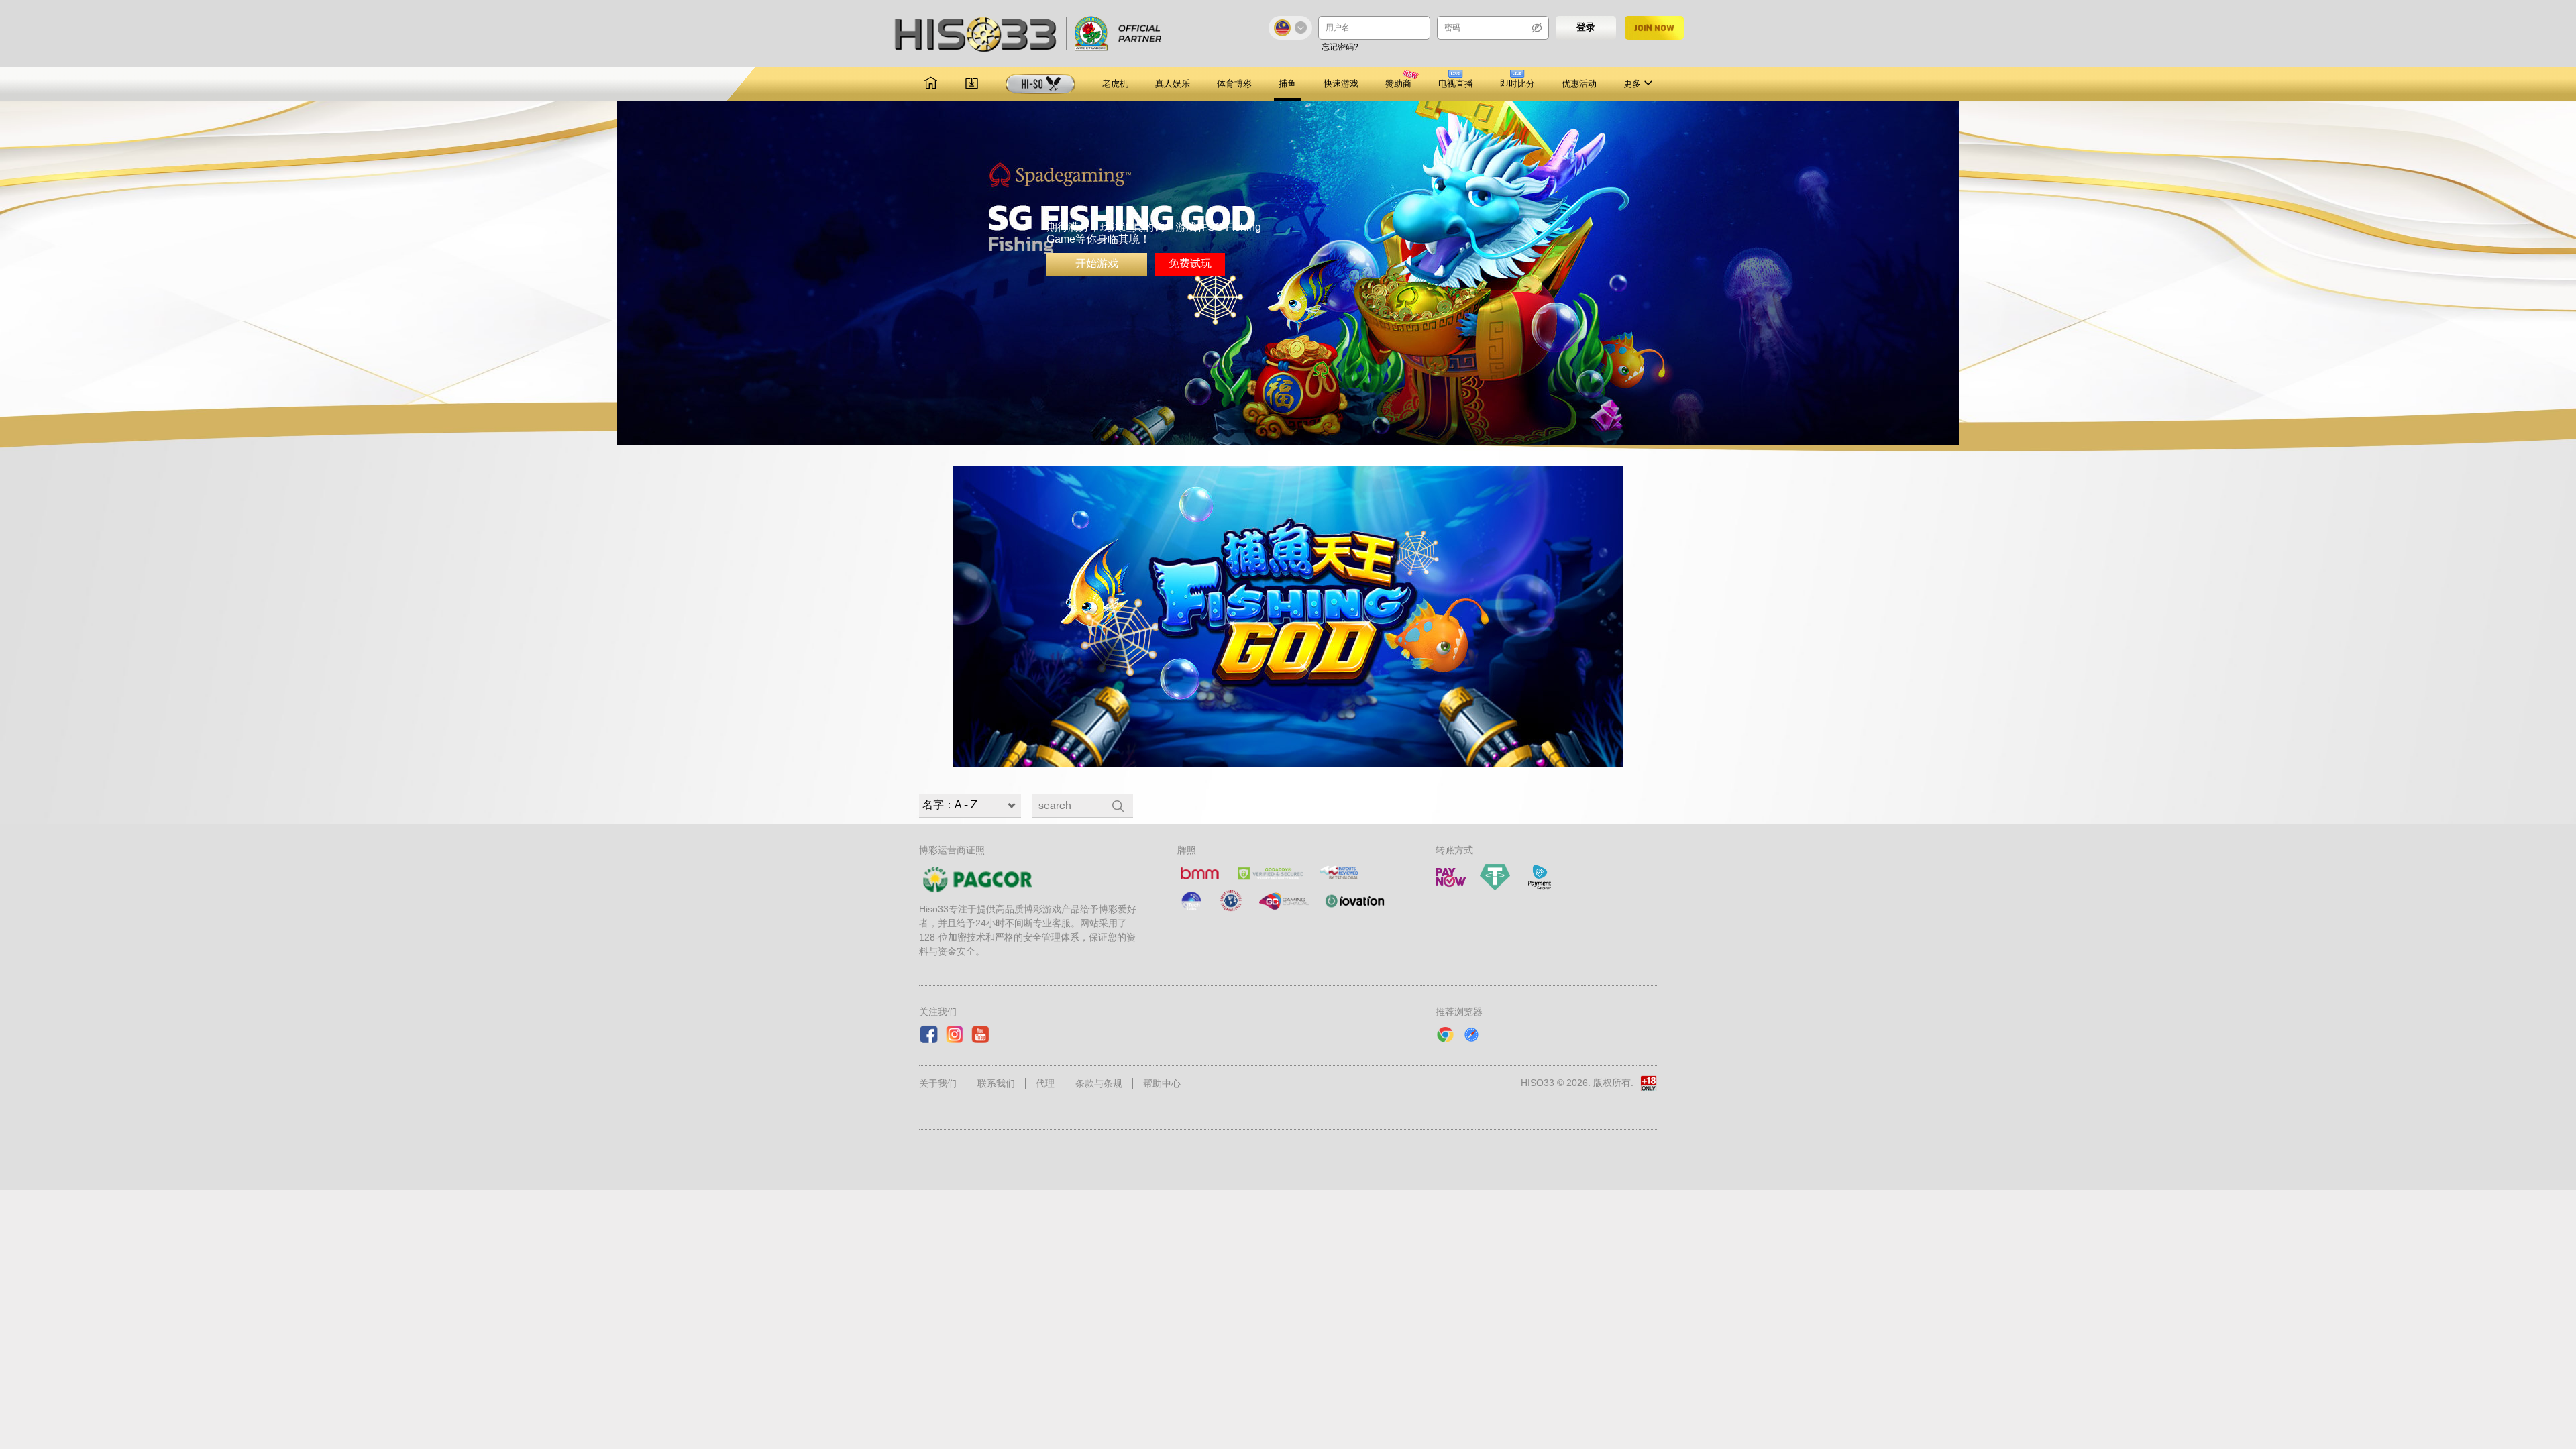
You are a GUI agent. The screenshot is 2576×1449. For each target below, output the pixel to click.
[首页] (931, 84)
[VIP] (1040, 84)
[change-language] (1290, 28)
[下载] (972, 84)
